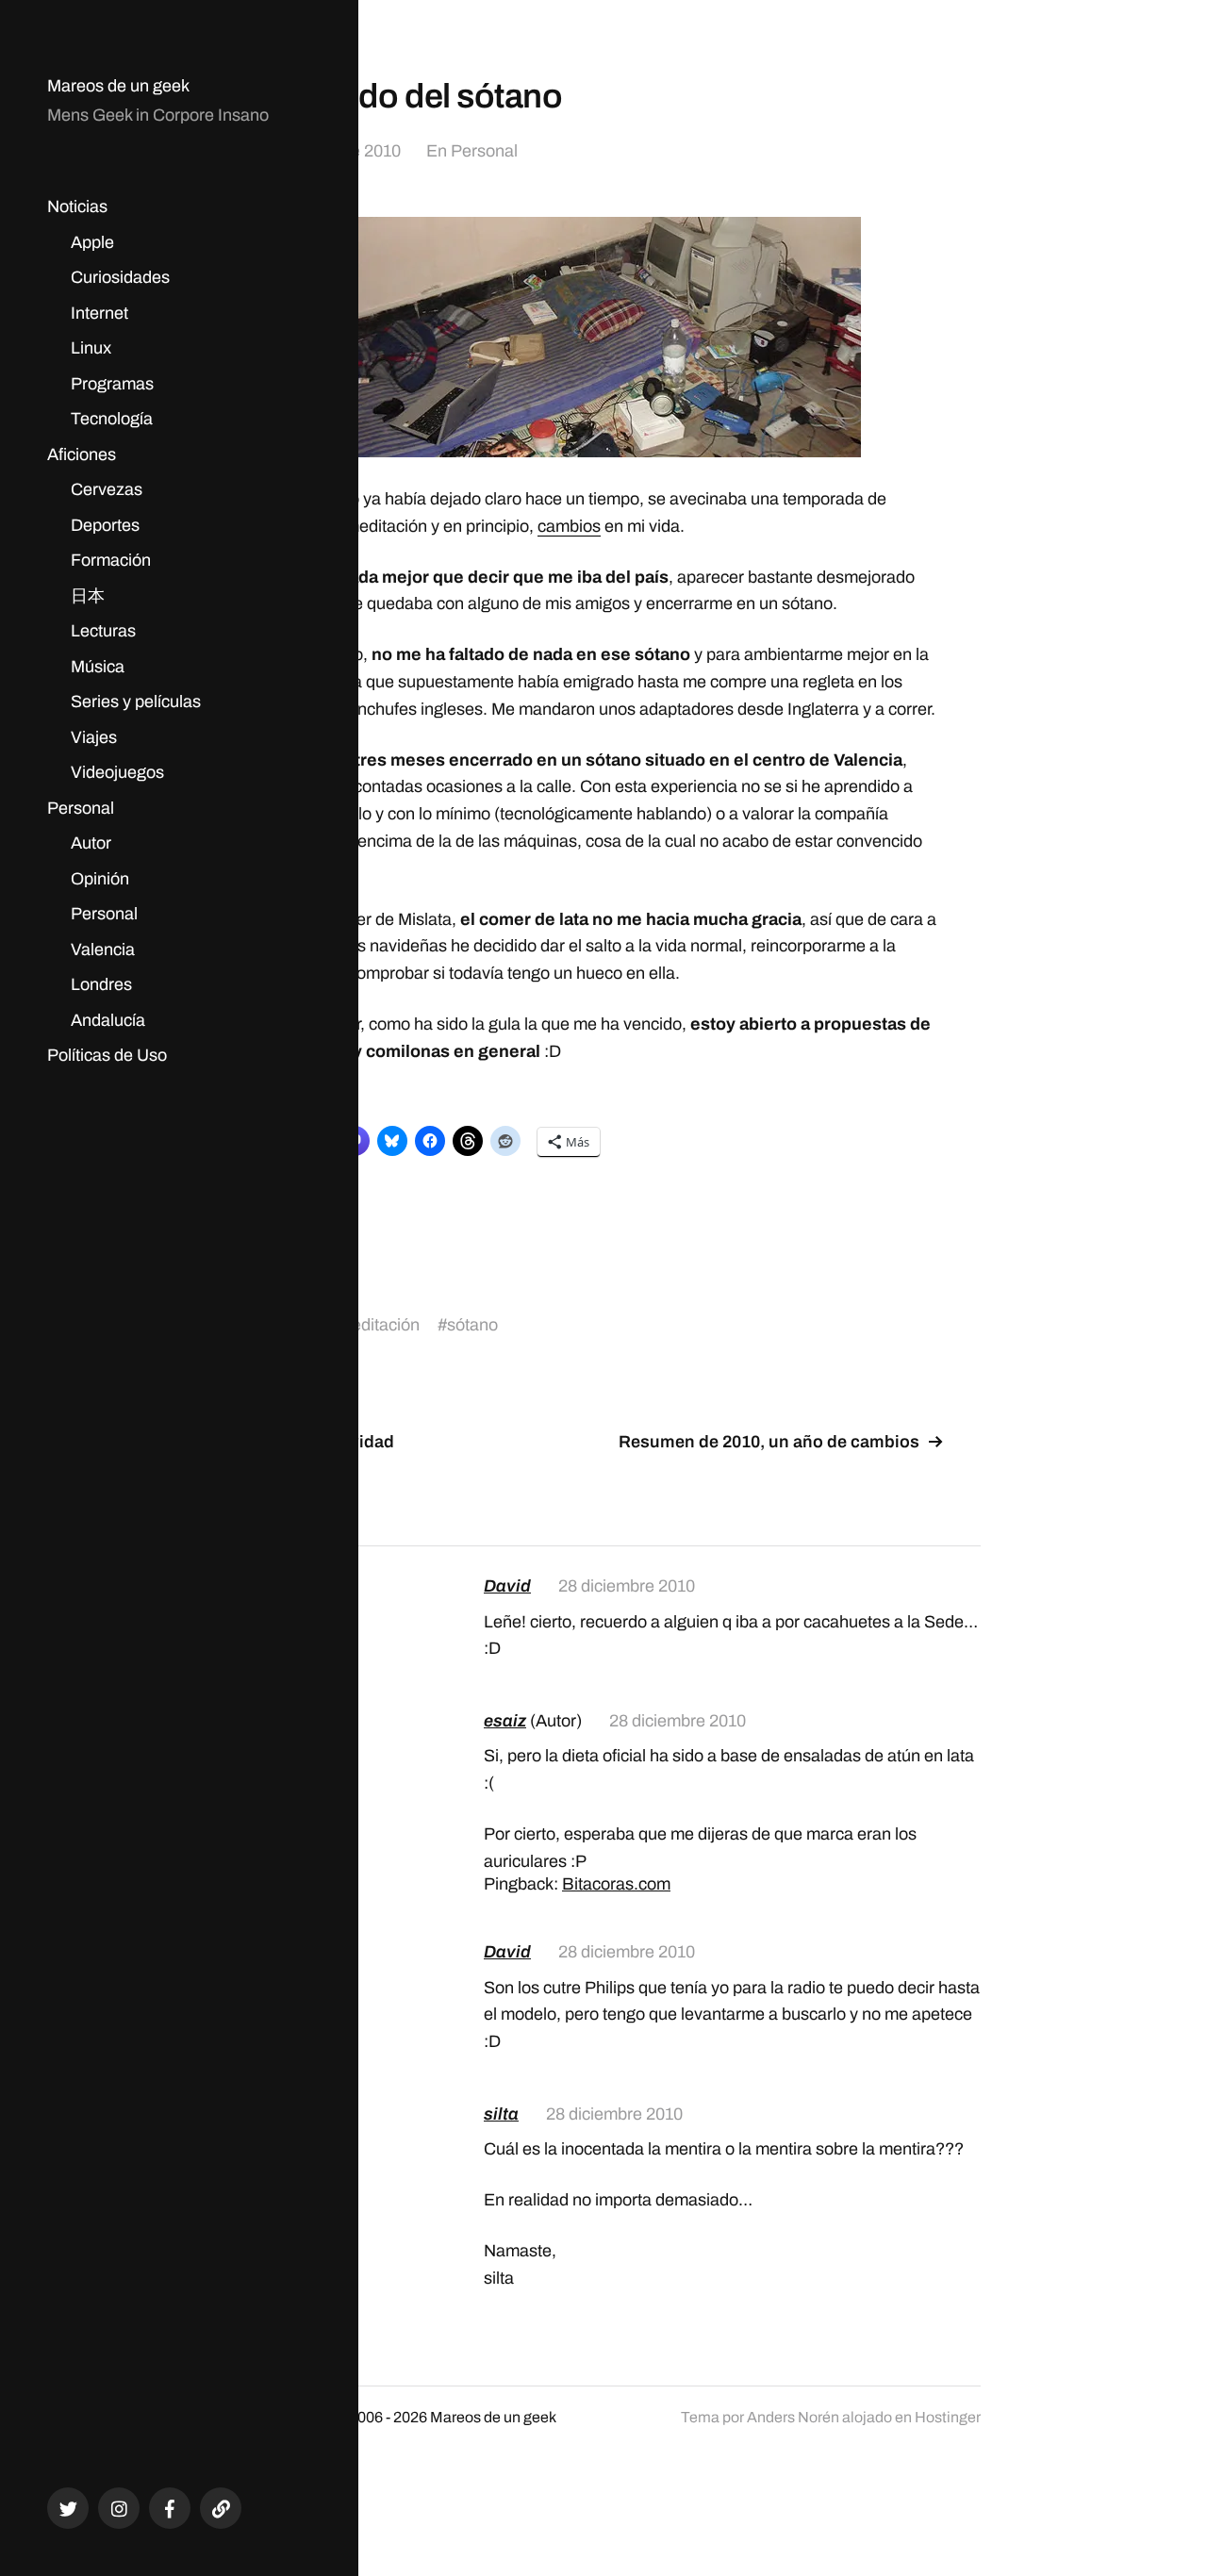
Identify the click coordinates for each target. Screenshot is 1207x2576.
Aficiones (82, 454)
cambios (569, 526)
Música (98, 667)
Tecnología (112, 419)
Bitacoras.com (616, 1884)
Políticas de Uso (107, 1055)
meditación (379, 1325)
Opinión (100, 879)
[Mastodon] (221, 2508)
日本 (88, 596)
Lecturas (103, 631)
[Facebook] (170, 2508)
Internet (99, 313)
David (507, 1586)
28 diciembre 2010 (627, 1586)
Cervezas (107, 489)
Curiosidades (120, 277)
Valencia (103, 949)
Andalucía (108, 1020)
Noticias (77, 206)
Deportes (105, 525)
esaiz (505, 1721)
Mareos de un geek (118, 86)
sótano (472, 1325)
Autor (91, 843)
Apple (92, 242)
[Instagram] (119, 2508)
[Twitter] (68, 2508)
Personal (81, 808)
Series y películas (136, 702)
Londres (101, 984)
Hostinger (948, 2417)
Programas (112, 384)
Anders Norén (793, 2417)
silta (501, 2114)
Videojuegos (117, 772)
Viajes (94, 737)
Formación (111, 560)
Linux (91, 348)
